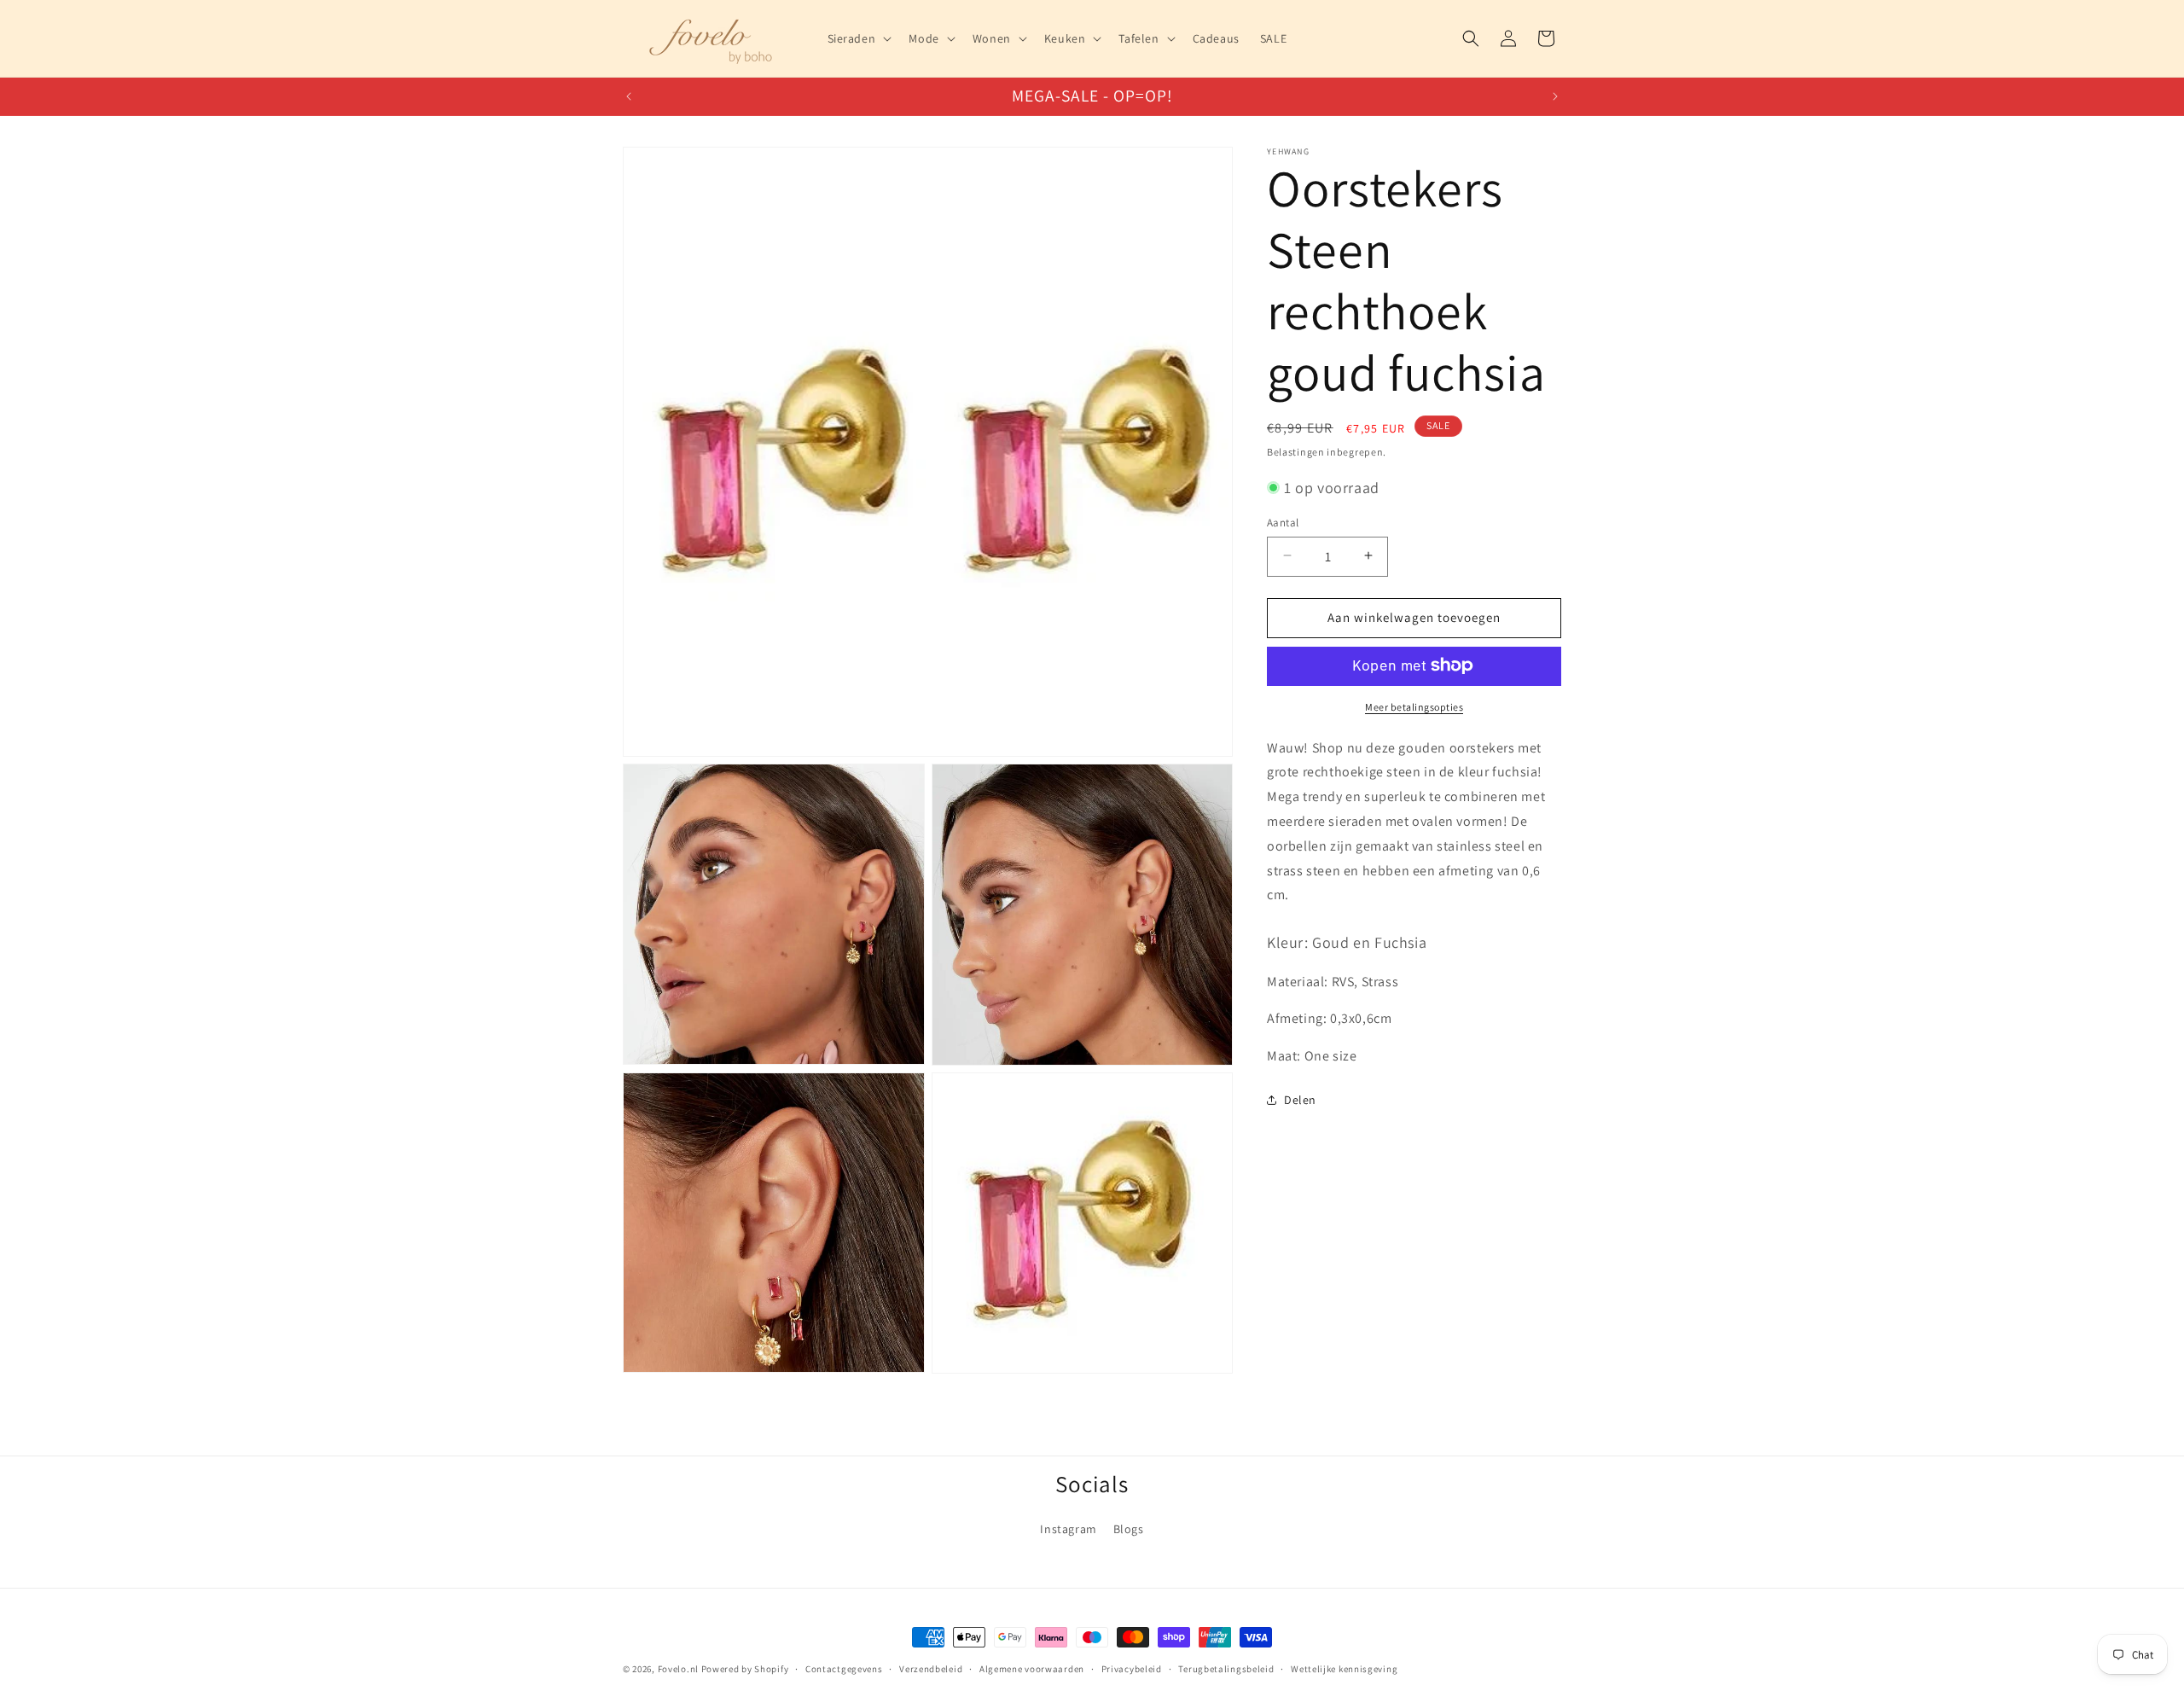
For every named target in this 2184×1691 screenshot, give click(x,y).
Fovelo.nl (678, 1669)
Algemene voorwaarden (1032, 1668)
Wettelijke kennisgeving (1344, 1668)
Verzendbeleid (931, 1668)
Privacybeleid (1132, 1668)
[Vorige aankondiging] (629, 96)
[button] (858, 38)
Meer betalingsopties (1414, 706)
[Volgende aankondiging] (1555, 96)
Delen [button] (1300, 1100)
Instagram (1068, 1529)
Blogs (1129, 1529)
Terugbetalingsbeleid (1226, 1668)
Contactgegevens (844, 1668)
